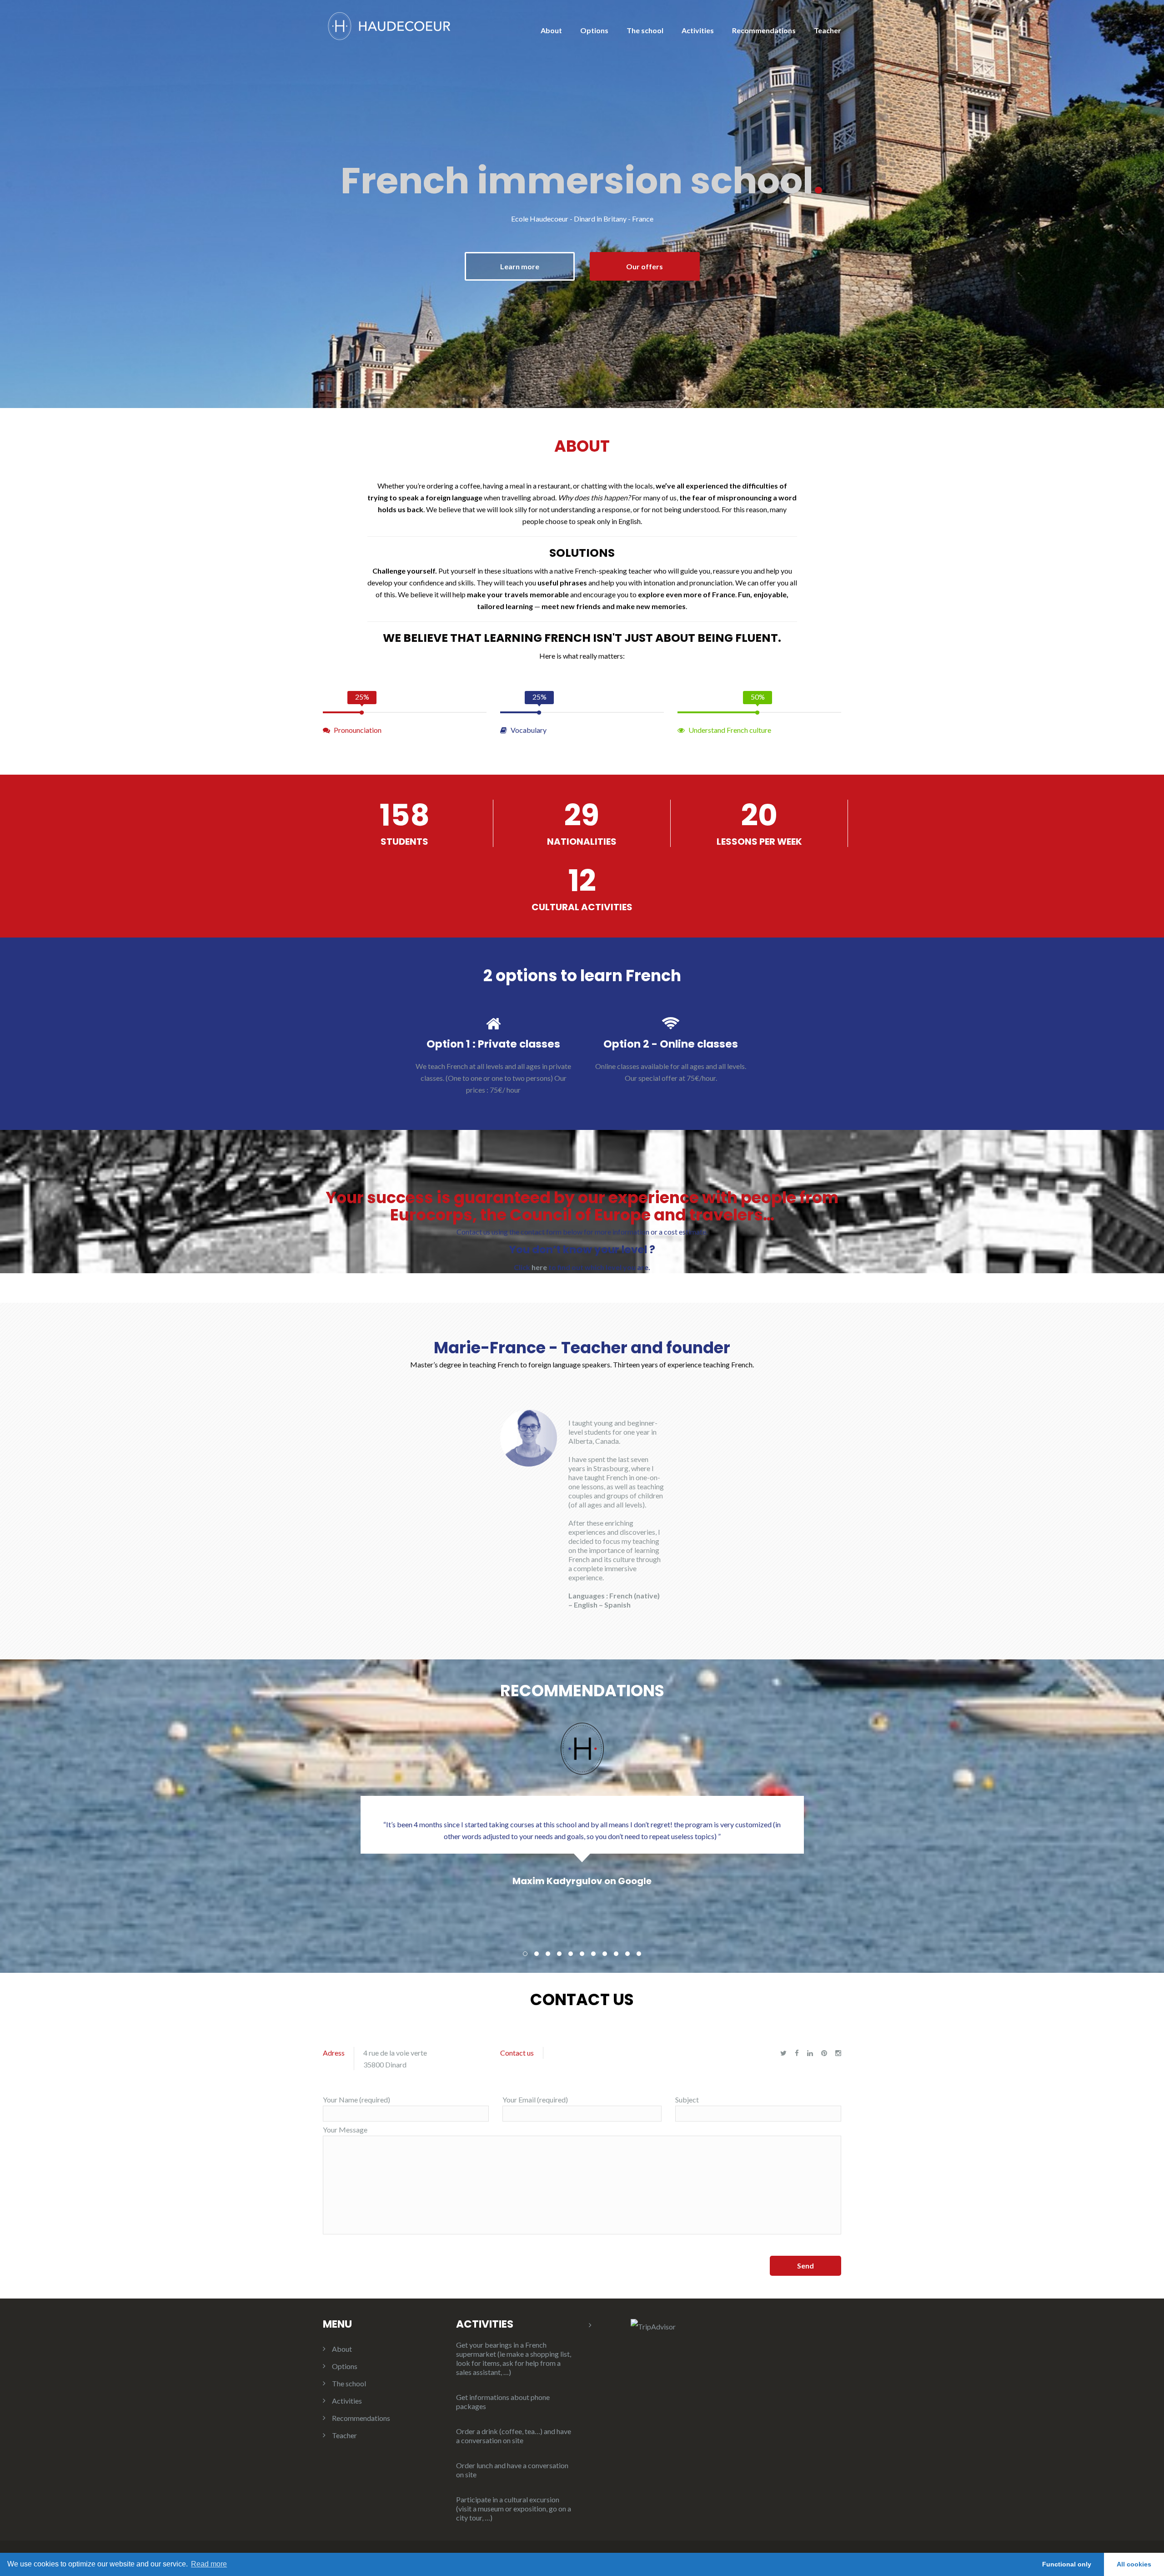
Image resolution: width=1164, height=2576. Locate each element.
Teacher (828, 30)
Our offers (645, 266)
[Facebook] (797, 2053)
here (539, 1267)
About (551, 30)
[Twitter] (783, 2053)
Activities (698, 30)
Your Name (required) (356, 2100)
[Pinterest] (824, 2053)
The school (645, 30)
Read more (209, 2564)
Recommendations (764, 30)
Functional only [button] (1067, 2564)
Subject (687, 2100)
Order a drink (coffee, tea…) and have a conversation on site (514, 2436)
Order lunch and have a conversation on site (512, 2470)
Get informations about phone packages (503, 2402)
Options (594, 30)
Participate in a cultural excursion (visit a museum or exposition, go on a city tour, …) (514, 2508)
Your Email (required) (535, 2100)
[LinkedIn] (810, 2053)
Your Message (345, 2130)
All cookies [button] (1134, 2564)
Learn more (520, 266)
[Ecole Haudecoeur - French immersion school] (389, 25)
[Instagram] (838, 2053)
